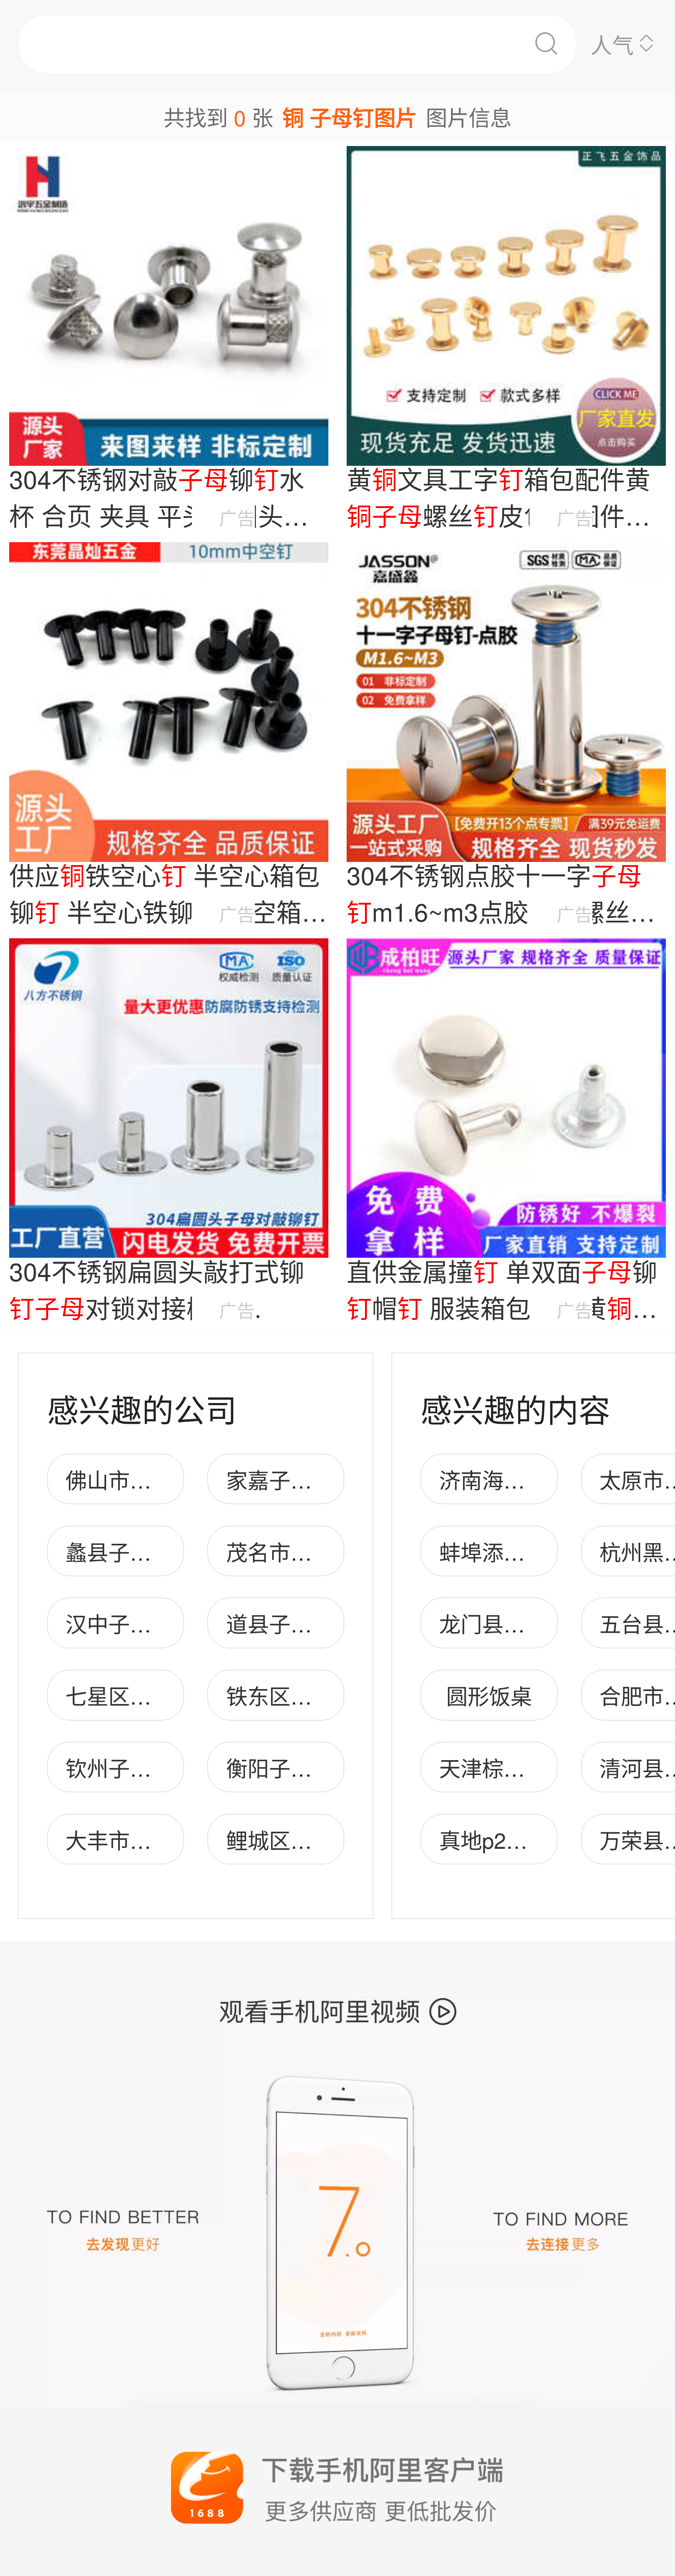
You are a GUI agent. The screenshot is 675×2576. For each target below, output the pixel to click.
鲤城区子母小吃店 (312, 1839)
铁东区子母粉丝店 (312, 1695)
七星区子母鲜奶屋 (151, 1695)
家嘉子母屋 (280, 1479)
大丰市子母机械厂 (151, 1839)
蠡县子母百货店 (140, 1551)
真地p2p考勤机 (511, 1839)
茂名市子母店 (290, 1551)
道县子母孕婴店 (301, 1623)
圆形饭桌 (489, 1695)
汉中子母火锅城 (140, 1623)
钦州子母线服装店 (151, 1767)
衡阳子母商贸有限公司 (333, 1767)
